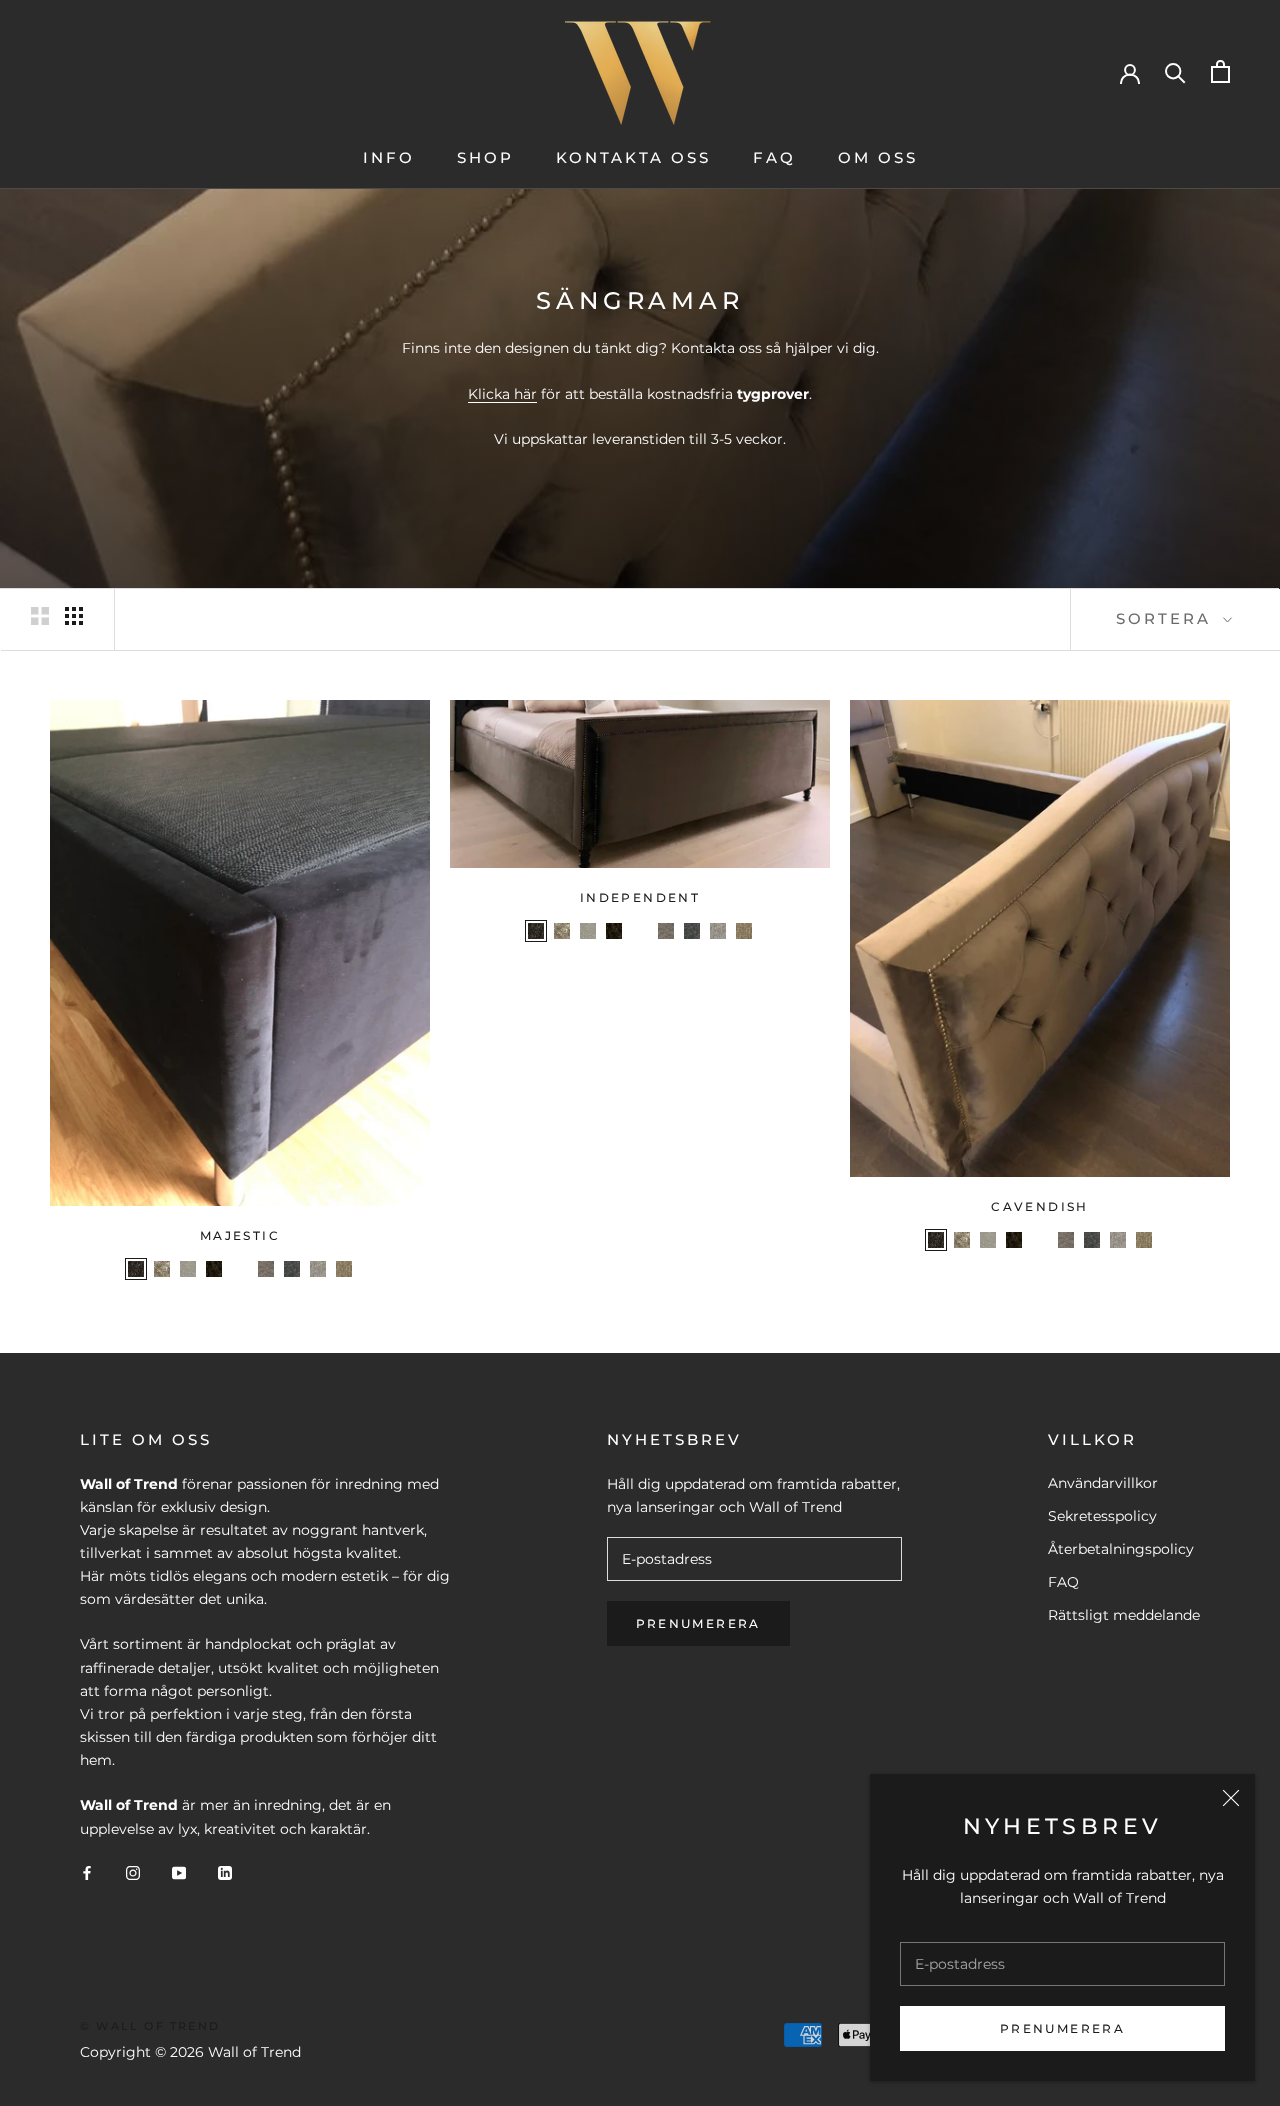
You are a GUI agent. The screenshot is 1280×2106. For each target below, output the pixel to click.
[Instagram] (133, 1872)
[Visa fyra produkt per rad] (74, 616)
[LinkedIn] (225, 1872)
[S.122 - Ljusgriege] (240, 1269)
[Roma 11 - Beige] (162, 1269)
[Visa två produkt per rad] (40, 616)
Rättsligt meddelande (1124, 1615)
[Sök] (1175, 71)
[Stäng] (1231, 1798)
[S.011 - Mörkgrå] (292, 1269)
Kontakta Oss (633, 157)
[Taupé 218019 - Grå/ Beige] (344, 1269)
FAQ (774, 157)
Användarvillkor (1103, 1483)
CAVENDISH (1040, 1206)
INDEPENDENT (640, 897)
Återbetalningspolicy (1121, 1549)
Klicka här (502, 394)
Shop (485, 157)
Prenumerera (1062, 2028)
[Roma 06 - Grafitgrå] (136, 1269)
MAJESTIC (240, 1235)
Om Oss (878, 157)
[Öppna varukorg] (1220, 71)
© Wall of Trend (150, 2026)
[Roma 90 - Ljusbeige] (188, 1269)
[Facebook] (87, 1872)
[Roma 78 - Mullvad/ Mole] (214, 1269)
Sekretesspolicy (1102, 1516)
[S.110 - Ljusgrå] (318, 1269)
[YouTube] (179, 1872)
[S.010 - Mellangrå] (266, 1269)
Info (389, 157)
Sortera (1167, 618)
